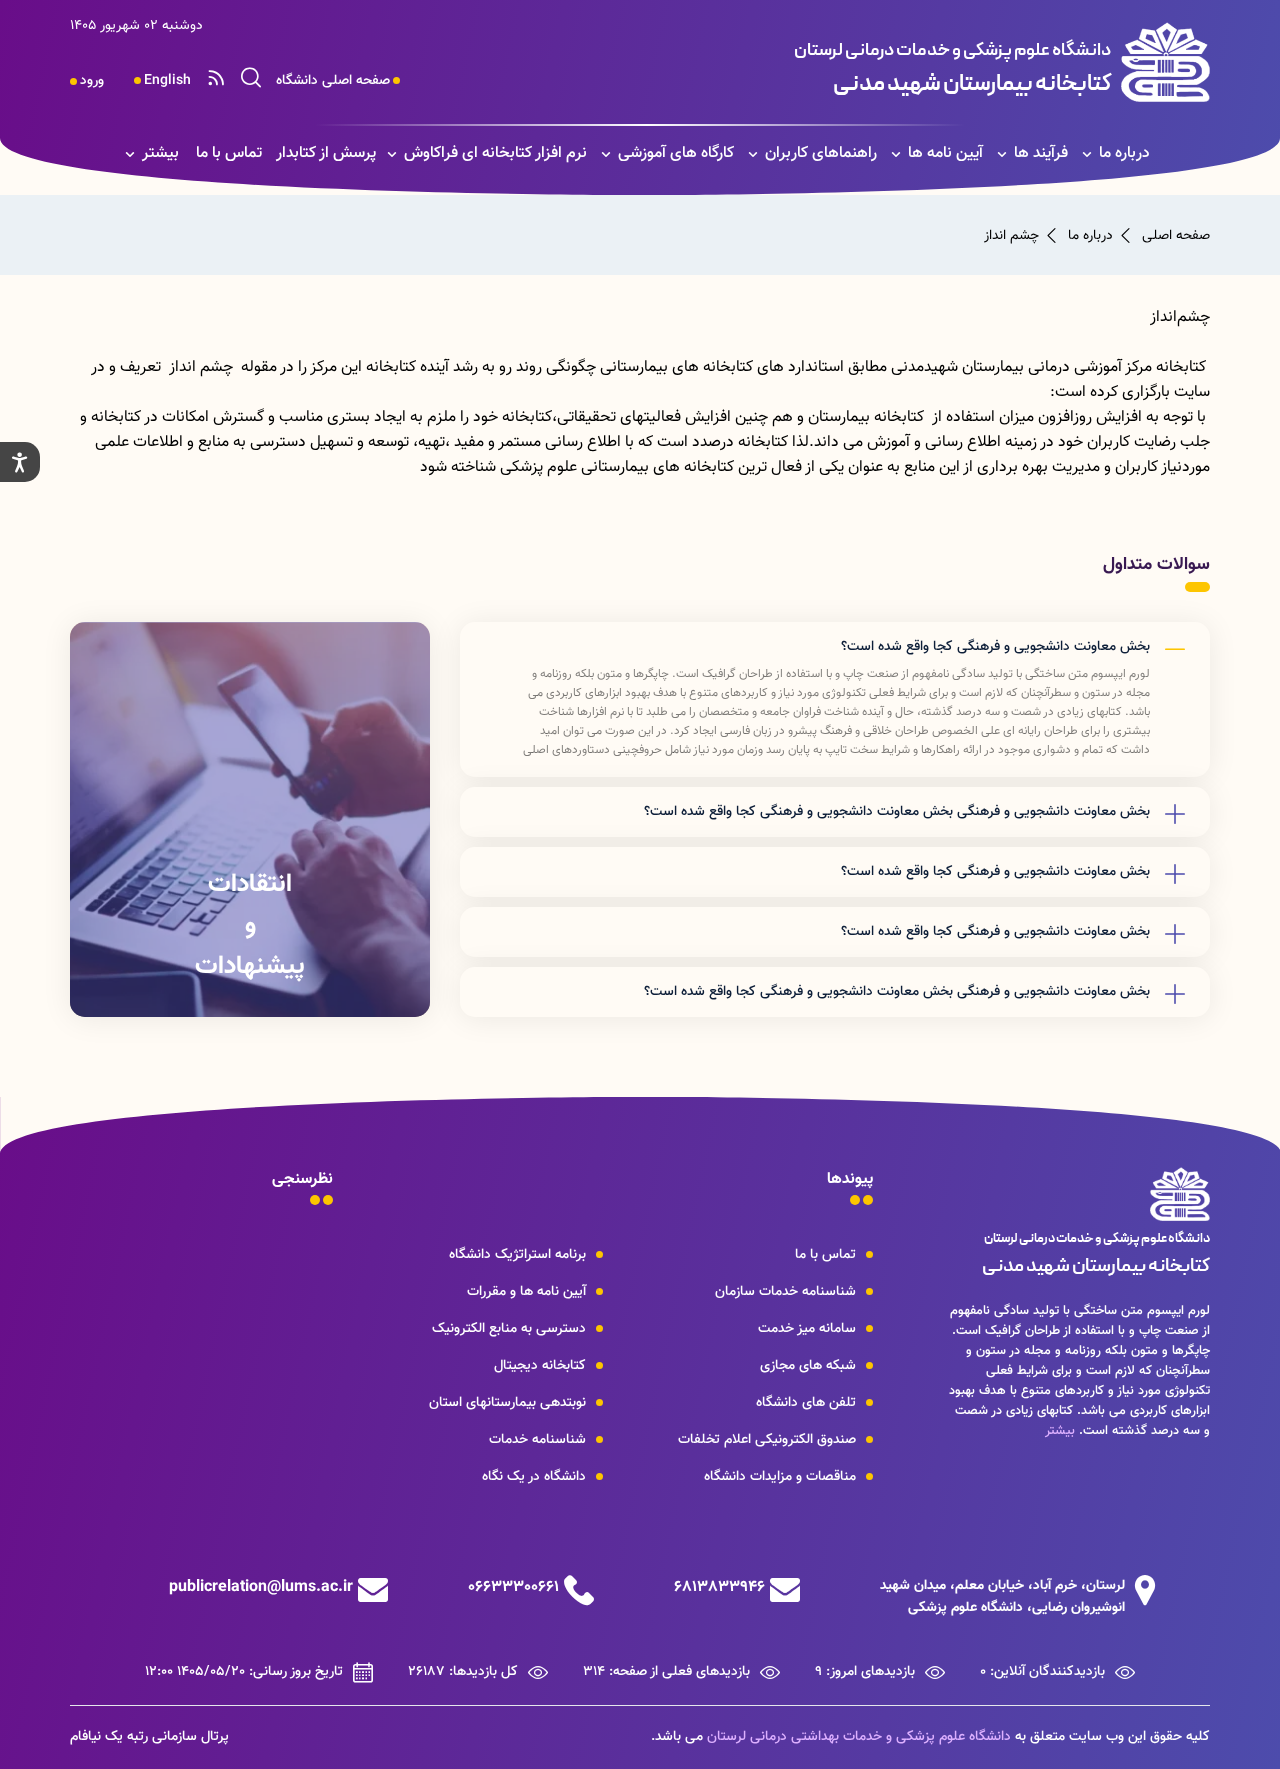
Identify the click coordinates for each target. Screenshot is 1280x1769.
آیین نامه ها (945, 153)
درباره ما (1124, 153)
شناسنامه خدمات (537, 1440)
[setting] (20, 462)
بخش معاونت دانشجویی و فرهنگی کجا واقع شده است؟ (995, 647)
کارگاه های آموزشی (676, 153)
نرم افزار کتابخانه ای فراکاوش (495, 153)
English (167, 81)
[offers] (250, 819)
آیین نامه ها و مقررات (526, 1292)
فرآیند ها (1041, 153)
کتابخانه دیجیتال (540, 1366)
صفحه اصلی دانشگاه (333, 81)
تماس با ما (229, 153)
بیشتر (160, 153)
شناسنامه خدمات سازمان (785, 1292)
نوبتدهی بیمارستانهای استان (507, 1403)
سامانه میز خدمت (807, 1329)
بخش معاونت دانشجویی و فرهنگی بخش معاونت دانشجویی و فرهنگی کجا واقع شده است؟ (897, 812)
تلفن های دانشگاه (806, 1403)
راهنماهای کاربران (821, 153)
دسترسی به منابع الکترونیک (509, 1329)
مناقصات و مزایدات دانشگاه (780, 1477)
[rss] (216, 81)
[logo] (884, 62)
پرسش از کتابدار (326, 153)
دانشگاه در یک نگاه (534, 1477)
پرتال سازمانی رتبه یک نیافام (149, 1737)
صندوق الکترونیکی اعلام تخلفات (767, 1440)
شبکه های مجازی (808, 1366)
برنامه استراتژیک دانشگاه (517, 1255)
